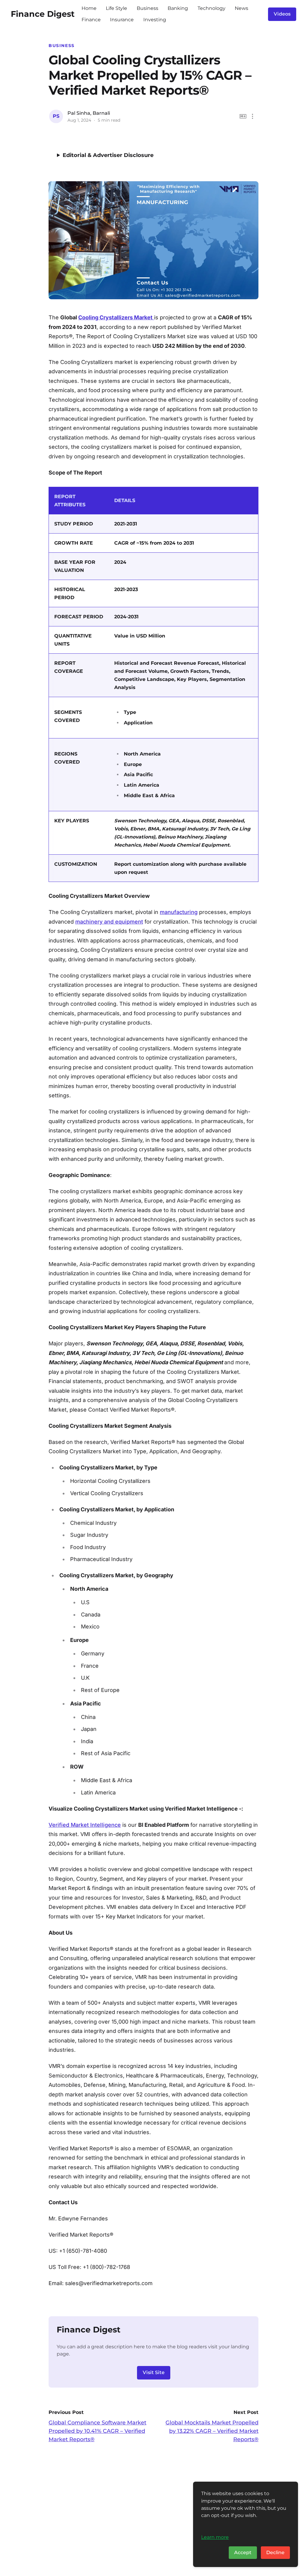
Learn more (215, 2537)
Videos (282, 14)
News (241, 8)
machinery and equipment (109, 922)
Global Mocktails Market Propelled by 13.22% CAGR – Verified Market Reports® (212, 2431)
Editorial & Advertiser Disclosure (108, 155)
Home (89, 8)
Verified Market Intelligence (85, 1825)
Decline (275, 2552)
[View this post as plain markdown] (243, 116)
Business (148, 8)
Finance (91, 20)
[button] (253, 116)
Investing (155, 20)
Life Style (116, 8)
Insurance (122, 20)
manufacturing (179, 912)
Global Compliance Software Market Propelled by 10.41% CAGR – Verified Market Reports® (97, 2431)
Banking (178, 8)
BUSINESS (62, 46)
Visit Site (154, 2372)
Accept (243, 2552)
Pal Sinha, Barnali (89, 113)
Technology (212, 8)
